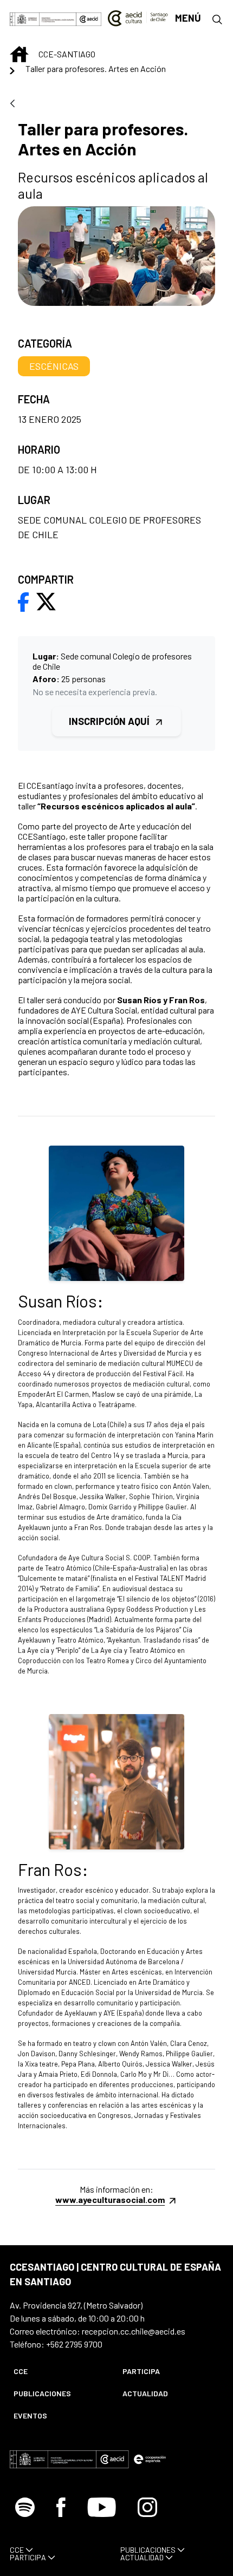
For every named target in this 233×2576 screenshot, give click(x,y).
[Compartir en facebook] (24, 601)
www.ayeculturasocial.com (110, 2199)
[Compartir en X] (46, 601)
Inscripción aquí (110, 721)
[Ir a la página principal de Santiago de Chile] (138, 18)
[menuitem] (59, 2371)
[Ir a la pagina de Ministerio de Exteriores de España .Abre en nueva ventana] (43, 18)
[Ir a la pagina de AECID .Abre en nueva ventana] (89, 18)
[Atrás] (12, 104)
